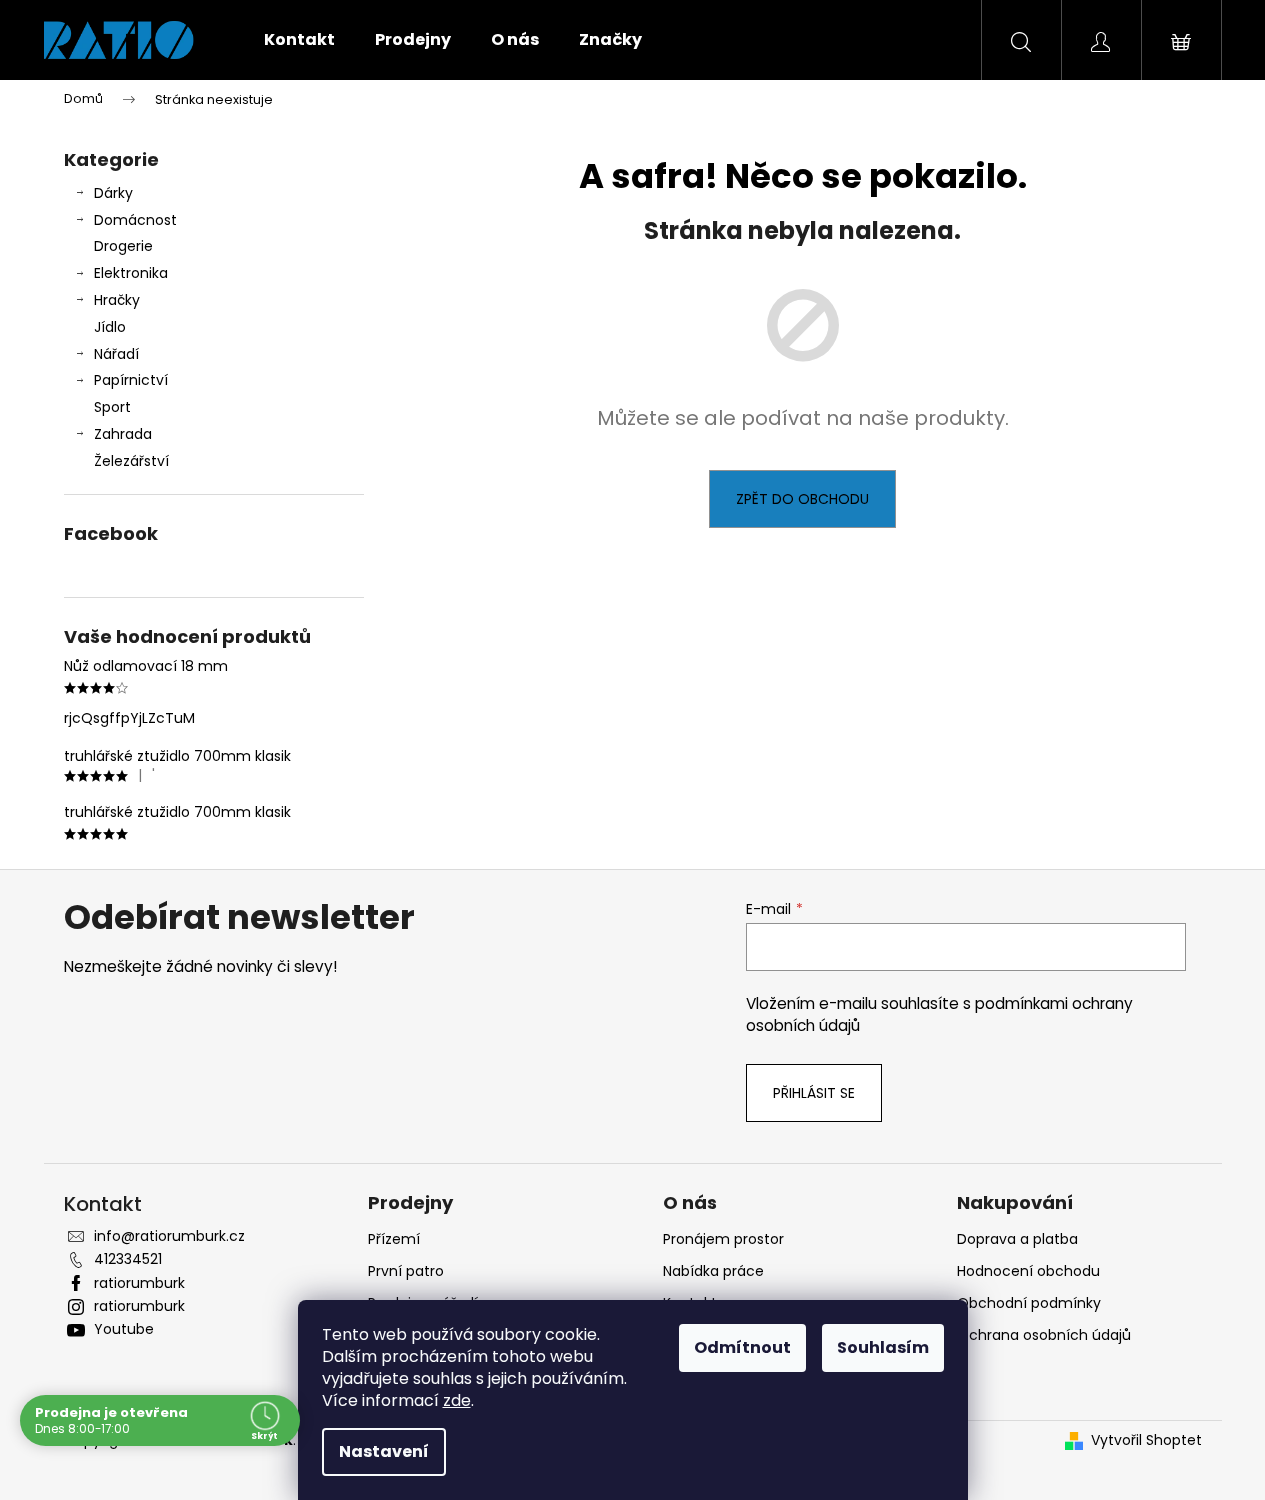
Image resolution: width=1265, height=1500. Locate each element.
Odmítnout (742, 1347)
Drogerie (123, 246)
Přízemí (394, 1239)
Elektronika (131, 273)
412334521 (128, 1259)
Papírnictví (131, 380)
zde (457, 1400)
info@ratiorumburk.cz (169, 1236)
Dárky (113, 193)
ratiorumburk (139, 1283)
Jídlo (110, 327)
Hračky (117, 300)
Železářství (131, 461)
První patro (406, 1271)
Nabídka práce (713, 1271)
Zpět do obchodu (802, 499)
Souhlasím (883, 1347)
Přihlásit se (814, 1093)
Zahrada (123, 434)
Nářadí (116, 354)
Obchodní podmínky (1029, 1303)
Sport (112, 407)
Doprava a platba (1017, 1239)
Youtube (124, 1329)
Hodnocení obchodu (1028, 1271)
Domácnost (135, 220)
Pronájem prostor (723, 1239)
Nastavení (384, 1451)
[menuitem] (299, 40)
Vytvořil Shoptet (1146, 1440)
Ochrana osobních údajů (1044, 1335)
